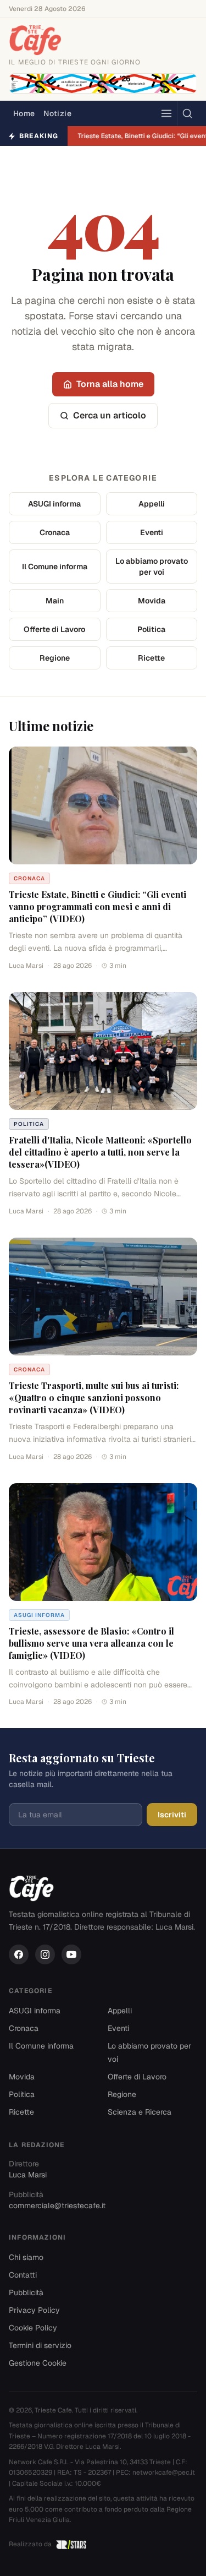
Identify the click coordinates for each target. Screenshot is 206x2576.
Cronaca (55, 532)
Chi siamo (26, 2257)
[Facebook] (19, 1954)
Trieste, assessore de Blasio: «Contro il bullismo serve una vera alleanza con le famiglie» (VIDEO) (91, 1643)
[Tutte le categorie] (166, 113)
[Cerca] (187, 113)
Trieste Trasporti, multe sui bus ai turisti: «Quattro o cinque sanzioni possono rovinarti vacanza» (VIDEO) (94, 1398)
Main (55, 601)
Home (24, 113)
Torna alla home (110, 384)
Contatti (23, 2275)
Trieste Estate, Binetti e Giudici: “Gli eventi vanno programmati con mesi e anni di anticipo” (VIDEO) (98, 906)
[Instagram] (45, 1954)
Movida (152, 601)
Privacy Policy (34, 2310)
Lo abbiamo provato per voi (152, 567)
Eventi (152, 532)
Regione (55, 658)
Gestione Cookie (38, 2363)
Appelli (152, 504)
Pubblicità (26, 2292)
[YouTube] (71, 1954)
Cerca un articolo (110, 415)
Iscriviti (172, 1815)
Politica (151, 629)
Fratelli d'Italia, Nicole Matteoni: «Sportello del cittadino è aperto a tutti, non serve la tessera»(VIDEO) (100, 1152)
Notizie (57, 113)
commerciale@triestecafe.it (57, 2205)
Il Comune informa (55, 567)
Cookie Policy (33, 2328)
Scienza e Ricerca (140, 2112)
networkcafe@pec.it (164, 2472)
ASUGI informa (54, 504)
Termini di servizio (40, 2345)
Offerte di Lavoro (54, 629)
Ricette (151, 658)
